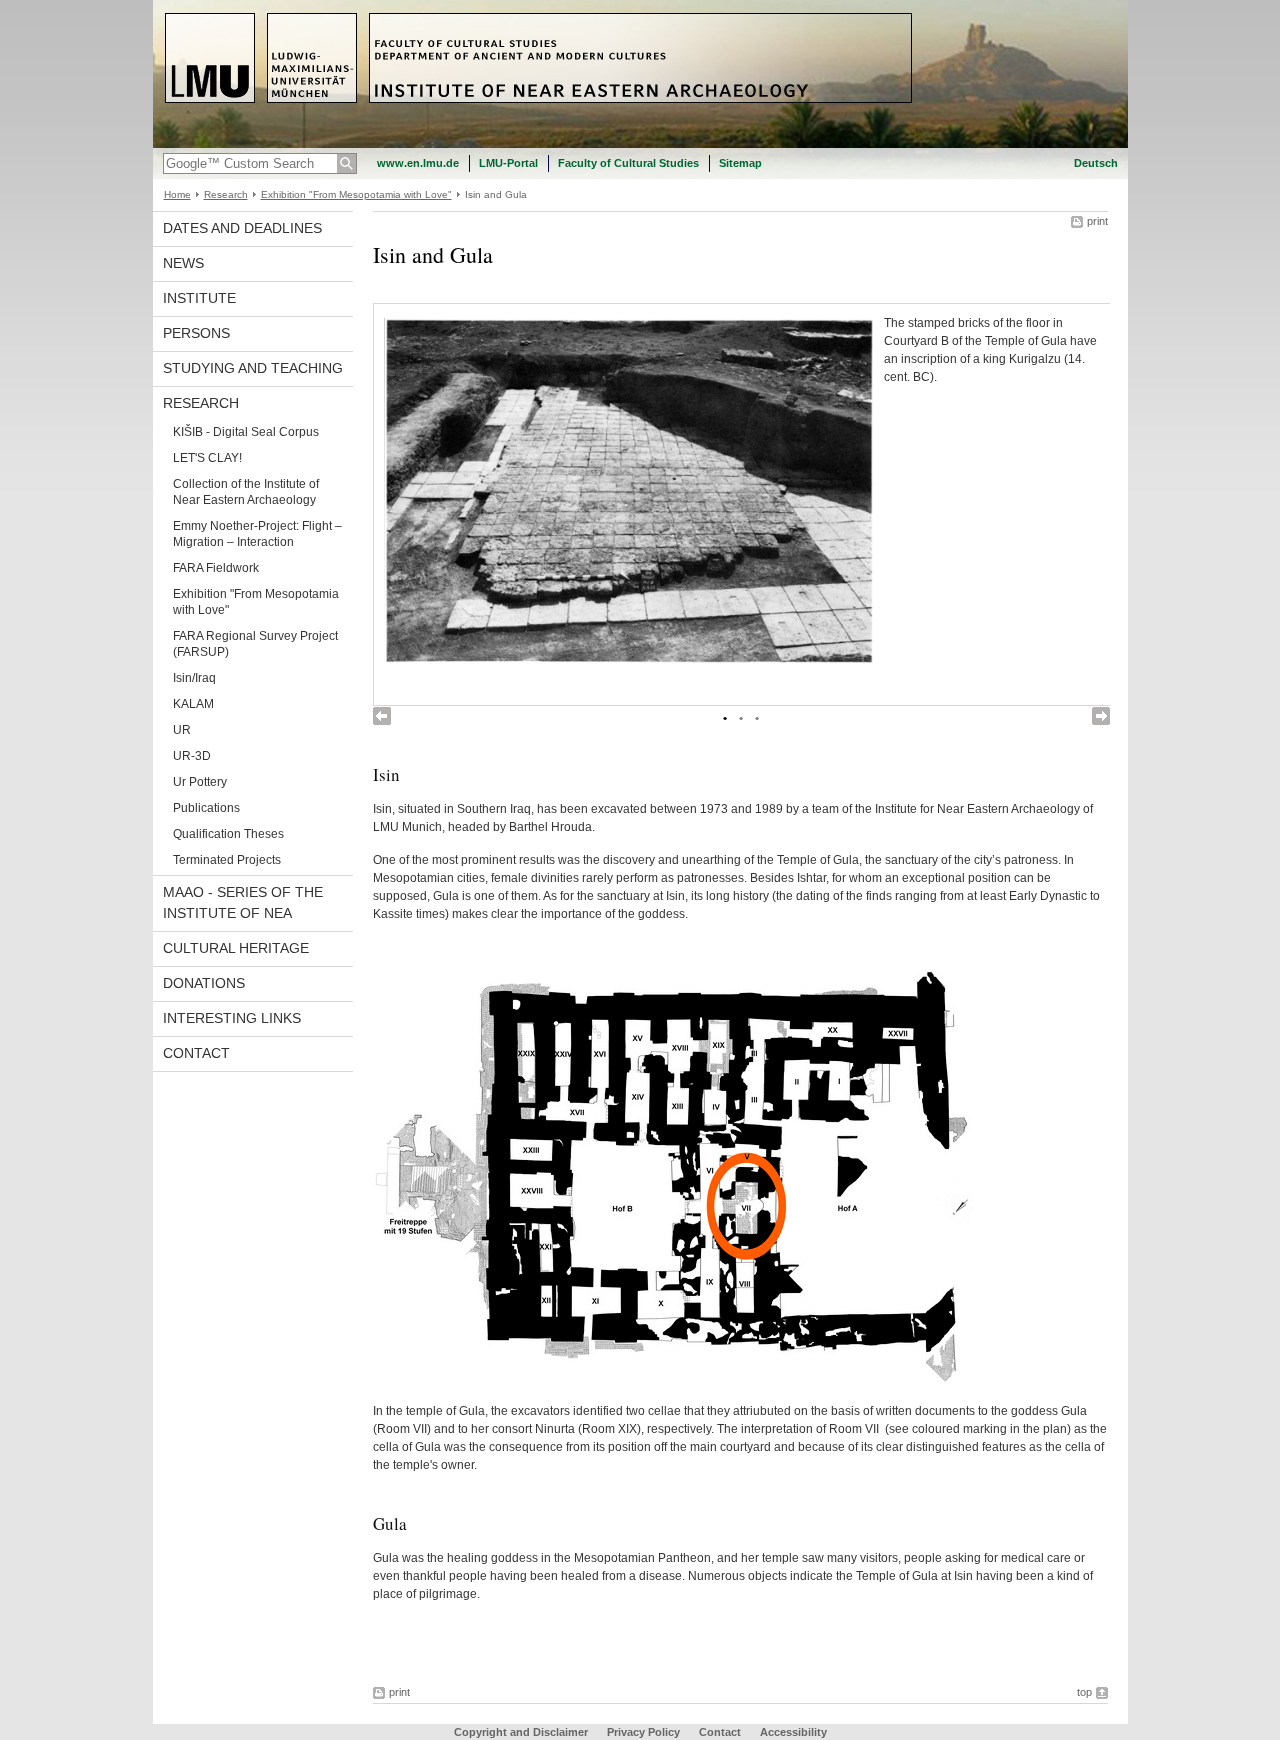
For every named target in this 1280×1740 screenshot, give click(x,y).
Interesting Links (232, 1018)
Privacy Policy (643, 1732)
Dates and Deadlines (242, 228)
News (183, 263)
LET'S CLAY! (207, 458)
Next (1101, 716)
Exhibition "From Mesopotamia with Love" (356, 194)
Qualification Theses (228, 834)
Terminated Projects (227, 860)
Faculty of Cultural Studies (628, 163)
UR (182, 730)
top (1084, 1692)
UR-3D (192, 756)
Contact (196, 1053)
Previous (382, 716)
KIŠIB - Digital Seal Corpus (246, 432)
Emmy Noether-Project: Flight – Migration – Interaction (257, 534)
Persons (196, 333)
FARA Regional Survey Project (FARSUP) (255, 644)
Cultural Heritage (236, 948)
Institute (199, 298)
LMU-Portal (508, 163)
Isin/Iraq (194, 678)
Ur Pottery (200, 782)
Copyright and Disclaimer (521, 1732)
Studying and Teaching (253, 368)
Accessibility (793, 1732)
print (1097, 221)
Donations (204, 983)
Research (226, 194)
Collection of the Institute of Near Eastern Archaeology (246, 492)
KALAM (193, 704)
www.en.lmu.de (418, 163)
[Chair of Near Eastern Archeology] (640, 144)
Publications (206, 808)
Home (177, 194)
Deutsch (1096, 163)
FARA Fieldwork (216, 568)
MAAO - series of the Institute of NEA (243, 902)
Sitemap (740, 163)
